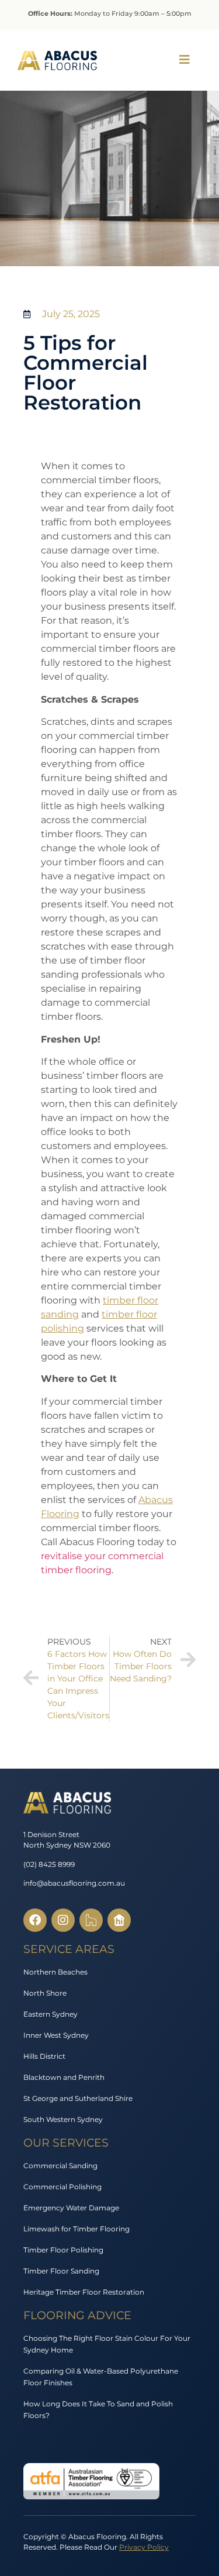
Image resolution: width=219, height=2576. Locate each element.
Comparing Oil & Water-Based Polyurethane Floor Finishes (101, 2377)
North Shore (45, 1993)
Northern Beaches (55, 1972)
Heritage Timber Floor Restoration (84, 2292)
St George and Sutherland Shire (78, 2098)
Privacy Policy (144, 2547)
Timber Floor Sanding (61, 2271)
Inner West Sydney (56, 2035)
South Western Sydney (63, 2119)
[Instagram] (63, 1920)
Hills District (44, 2056)
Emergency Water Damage (71, 2208)
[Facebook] (35, 1920)
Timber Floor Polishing (63, 2250)
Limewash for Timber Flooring (77, 2229)
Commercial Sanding (60, 2166)
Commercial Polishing (62, 2187)
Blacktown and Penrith (64, 2077)
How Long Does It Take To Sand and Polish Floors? (98, 2410)
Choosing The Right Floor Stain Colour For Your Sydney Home (107, 2344)
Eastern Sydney (51, 2014)
